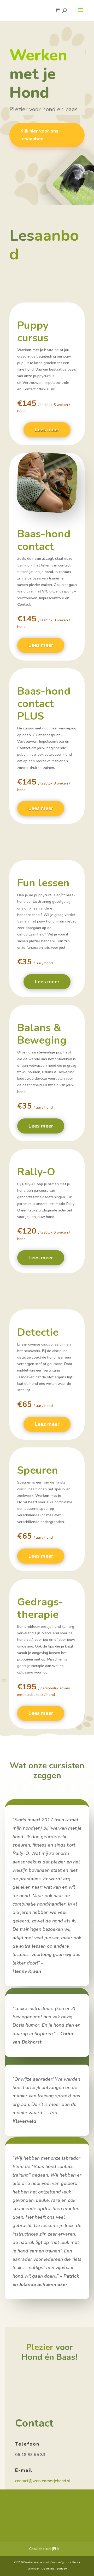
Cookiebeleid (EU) (44, 2549)
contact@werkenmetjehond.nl (43, 2481)
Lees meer (47, 430)
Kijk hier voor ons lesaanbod (39, 135)
